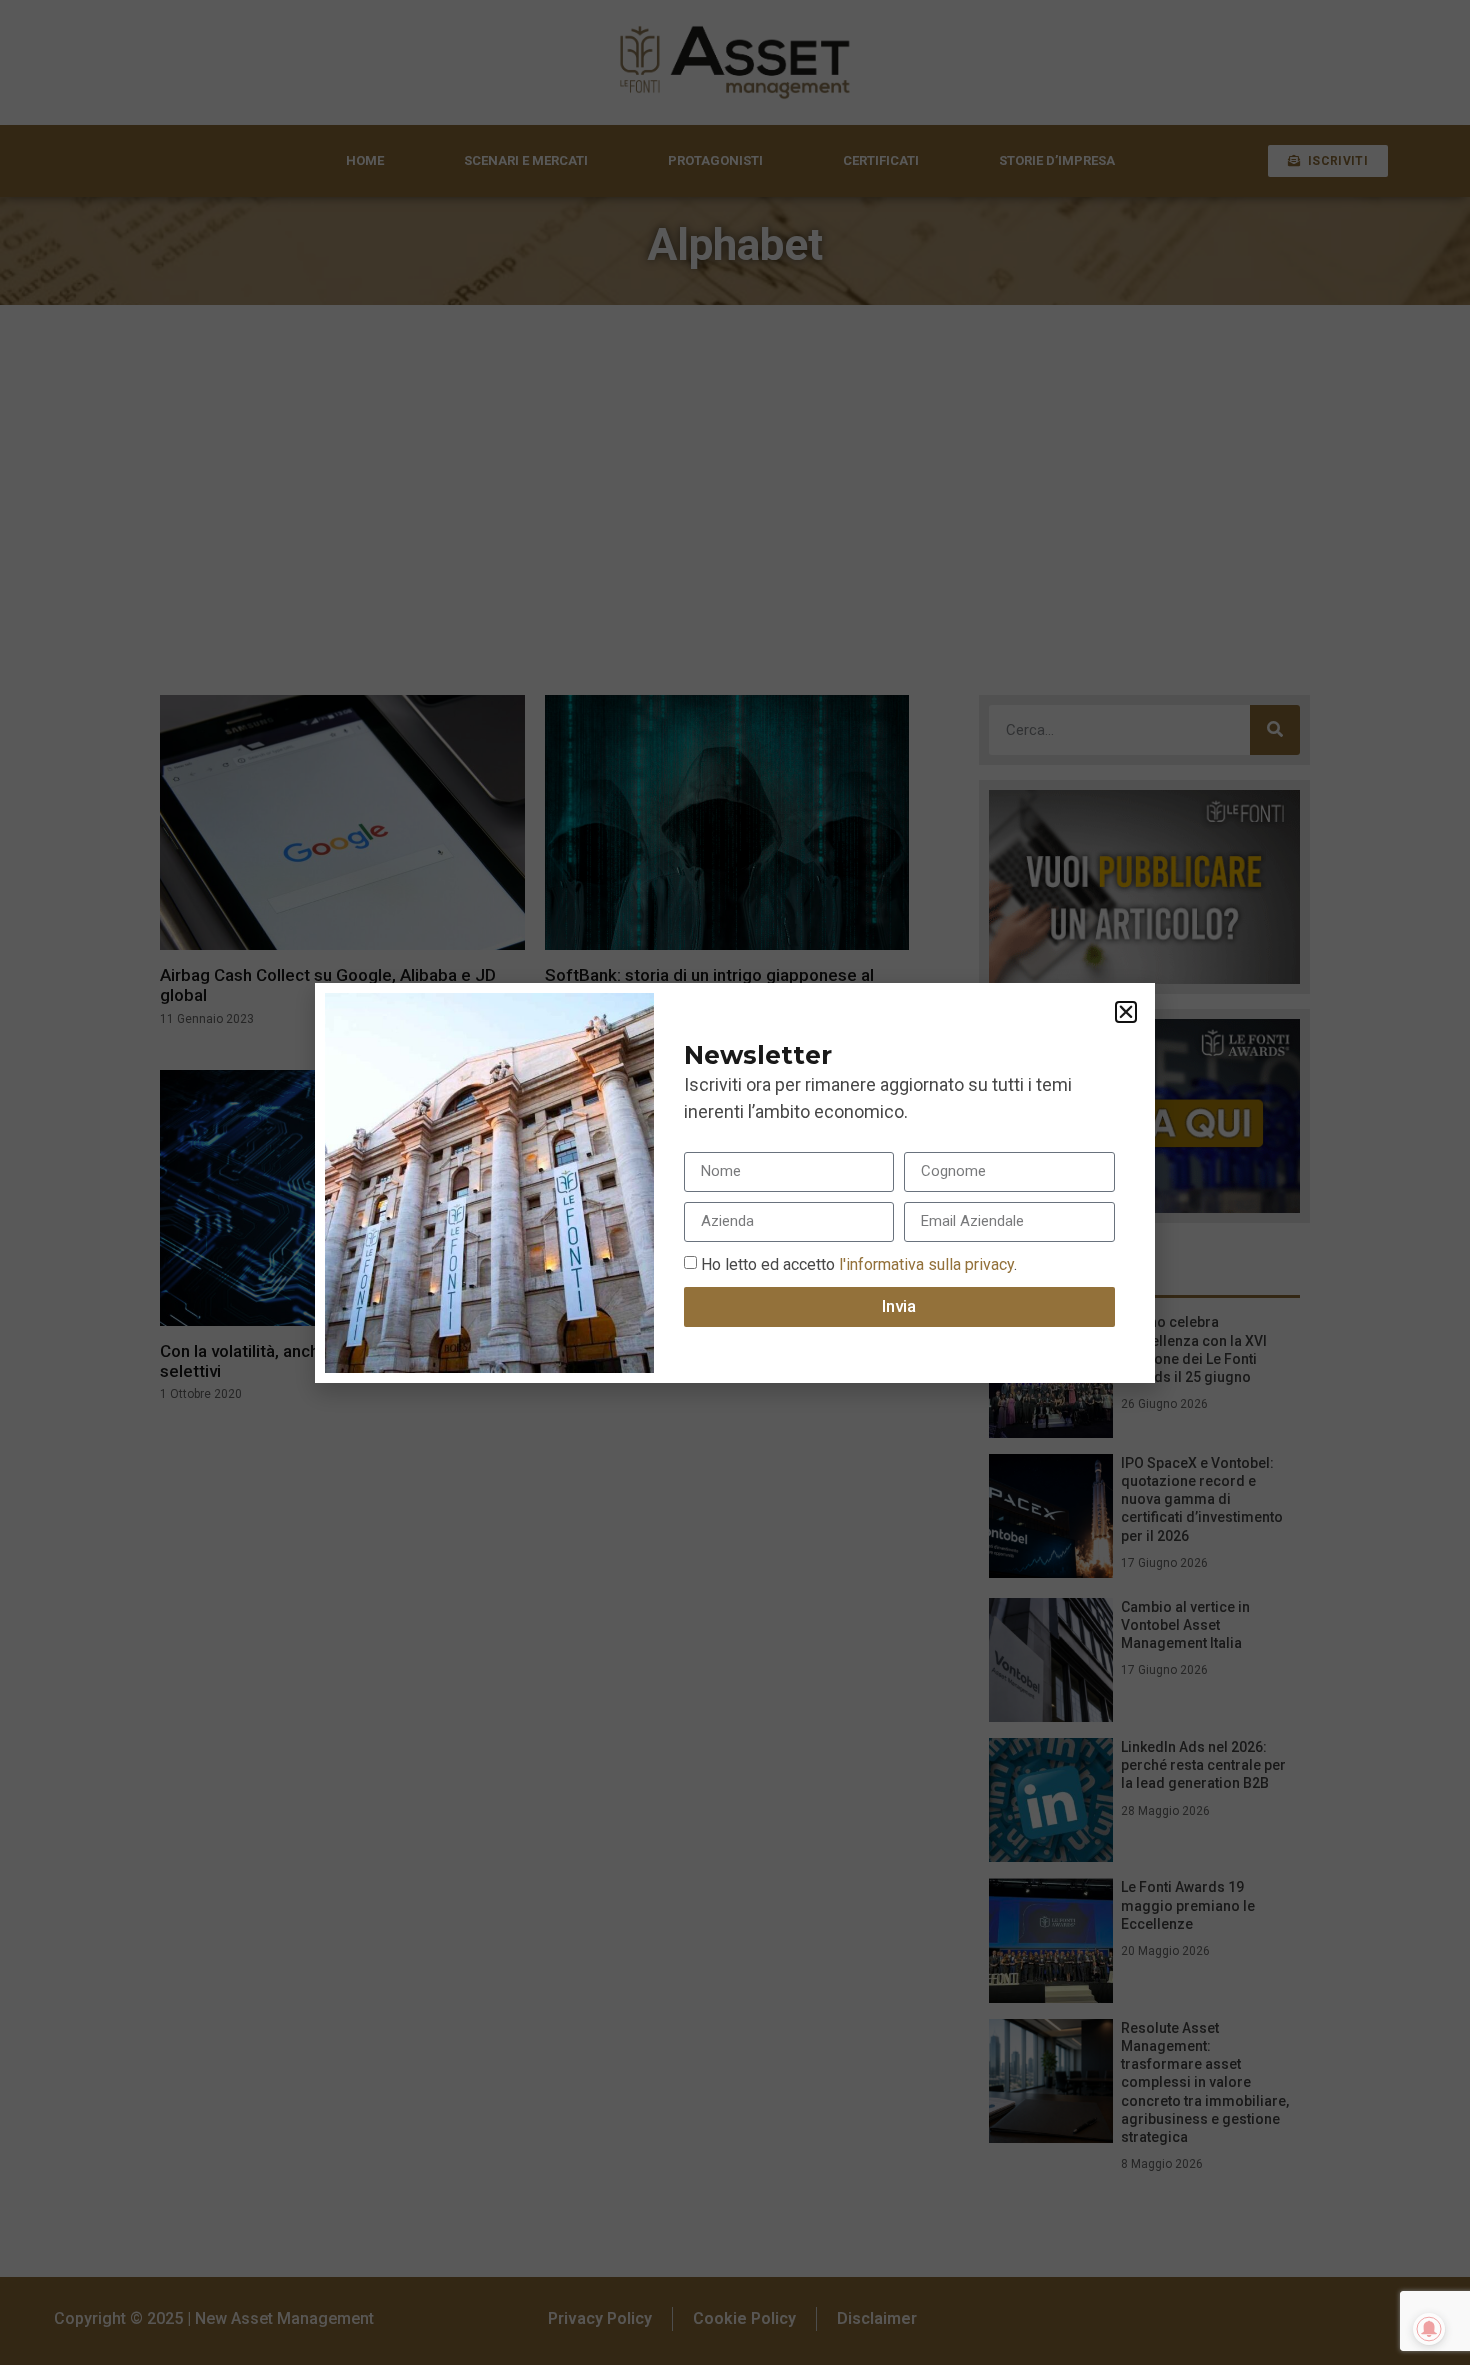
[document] (735, 1182)
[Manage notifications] (1429, 2329)
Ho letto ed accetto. (859, 1263)
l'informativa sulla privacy (924, 1263)
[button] (1126, 1012)
